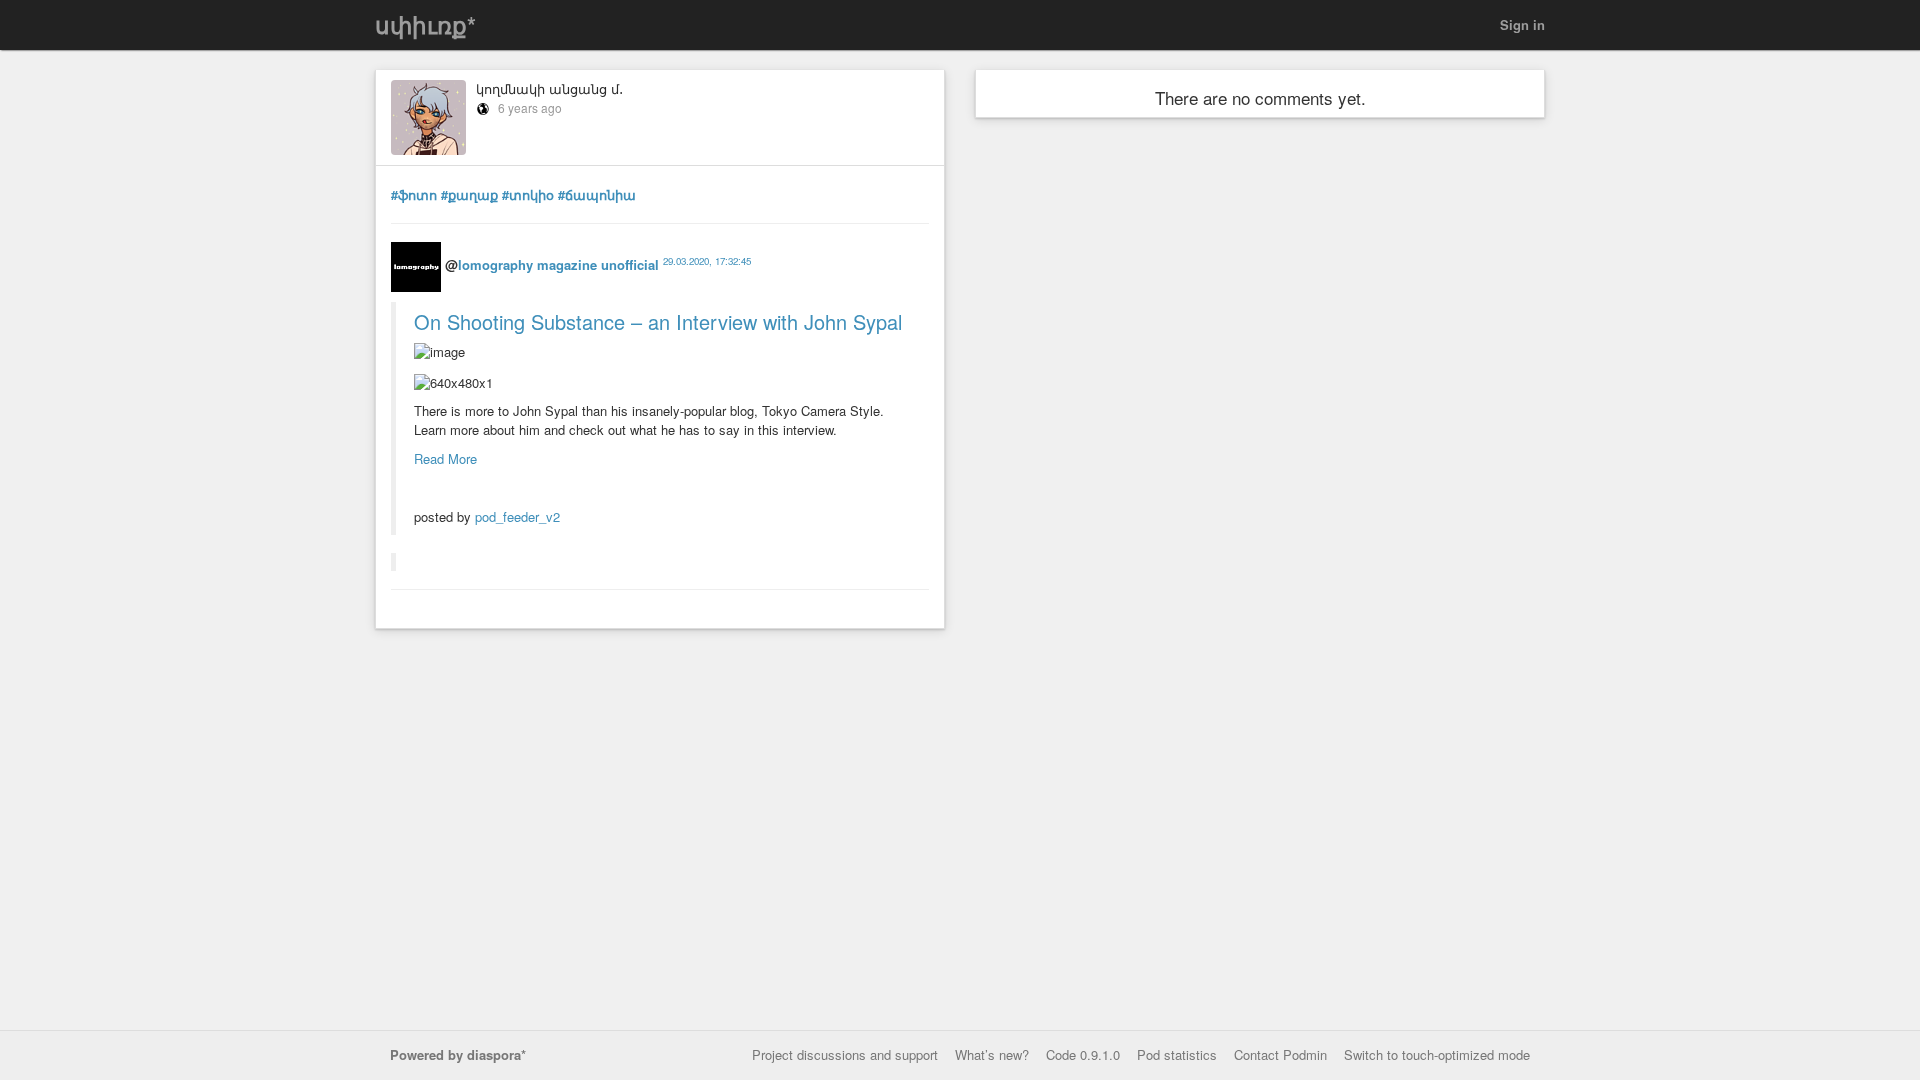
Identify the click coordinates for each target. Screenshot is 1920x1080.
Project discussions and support (845, 1054)
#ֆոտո (414, 195)
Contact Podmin (1280, 1054)
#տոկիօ (528, 195)
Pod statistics (1177, 1054)
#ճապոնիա (597, 195)
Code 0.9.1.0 (1083, 1054)
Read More (445, 458)
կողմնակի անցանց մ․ (549, 88)
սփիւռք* (425, 24)
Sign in (1522, 24)
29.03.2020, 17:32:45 (707, 261)
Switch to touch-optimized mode (1437, 1054)
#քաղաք (469, 195)
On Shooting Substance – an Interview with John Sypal (658, 321)
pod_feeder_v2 (517, 516)
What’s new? (992, 1054)
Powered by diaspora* (458, 1054)
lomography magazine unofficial (558, 264)
